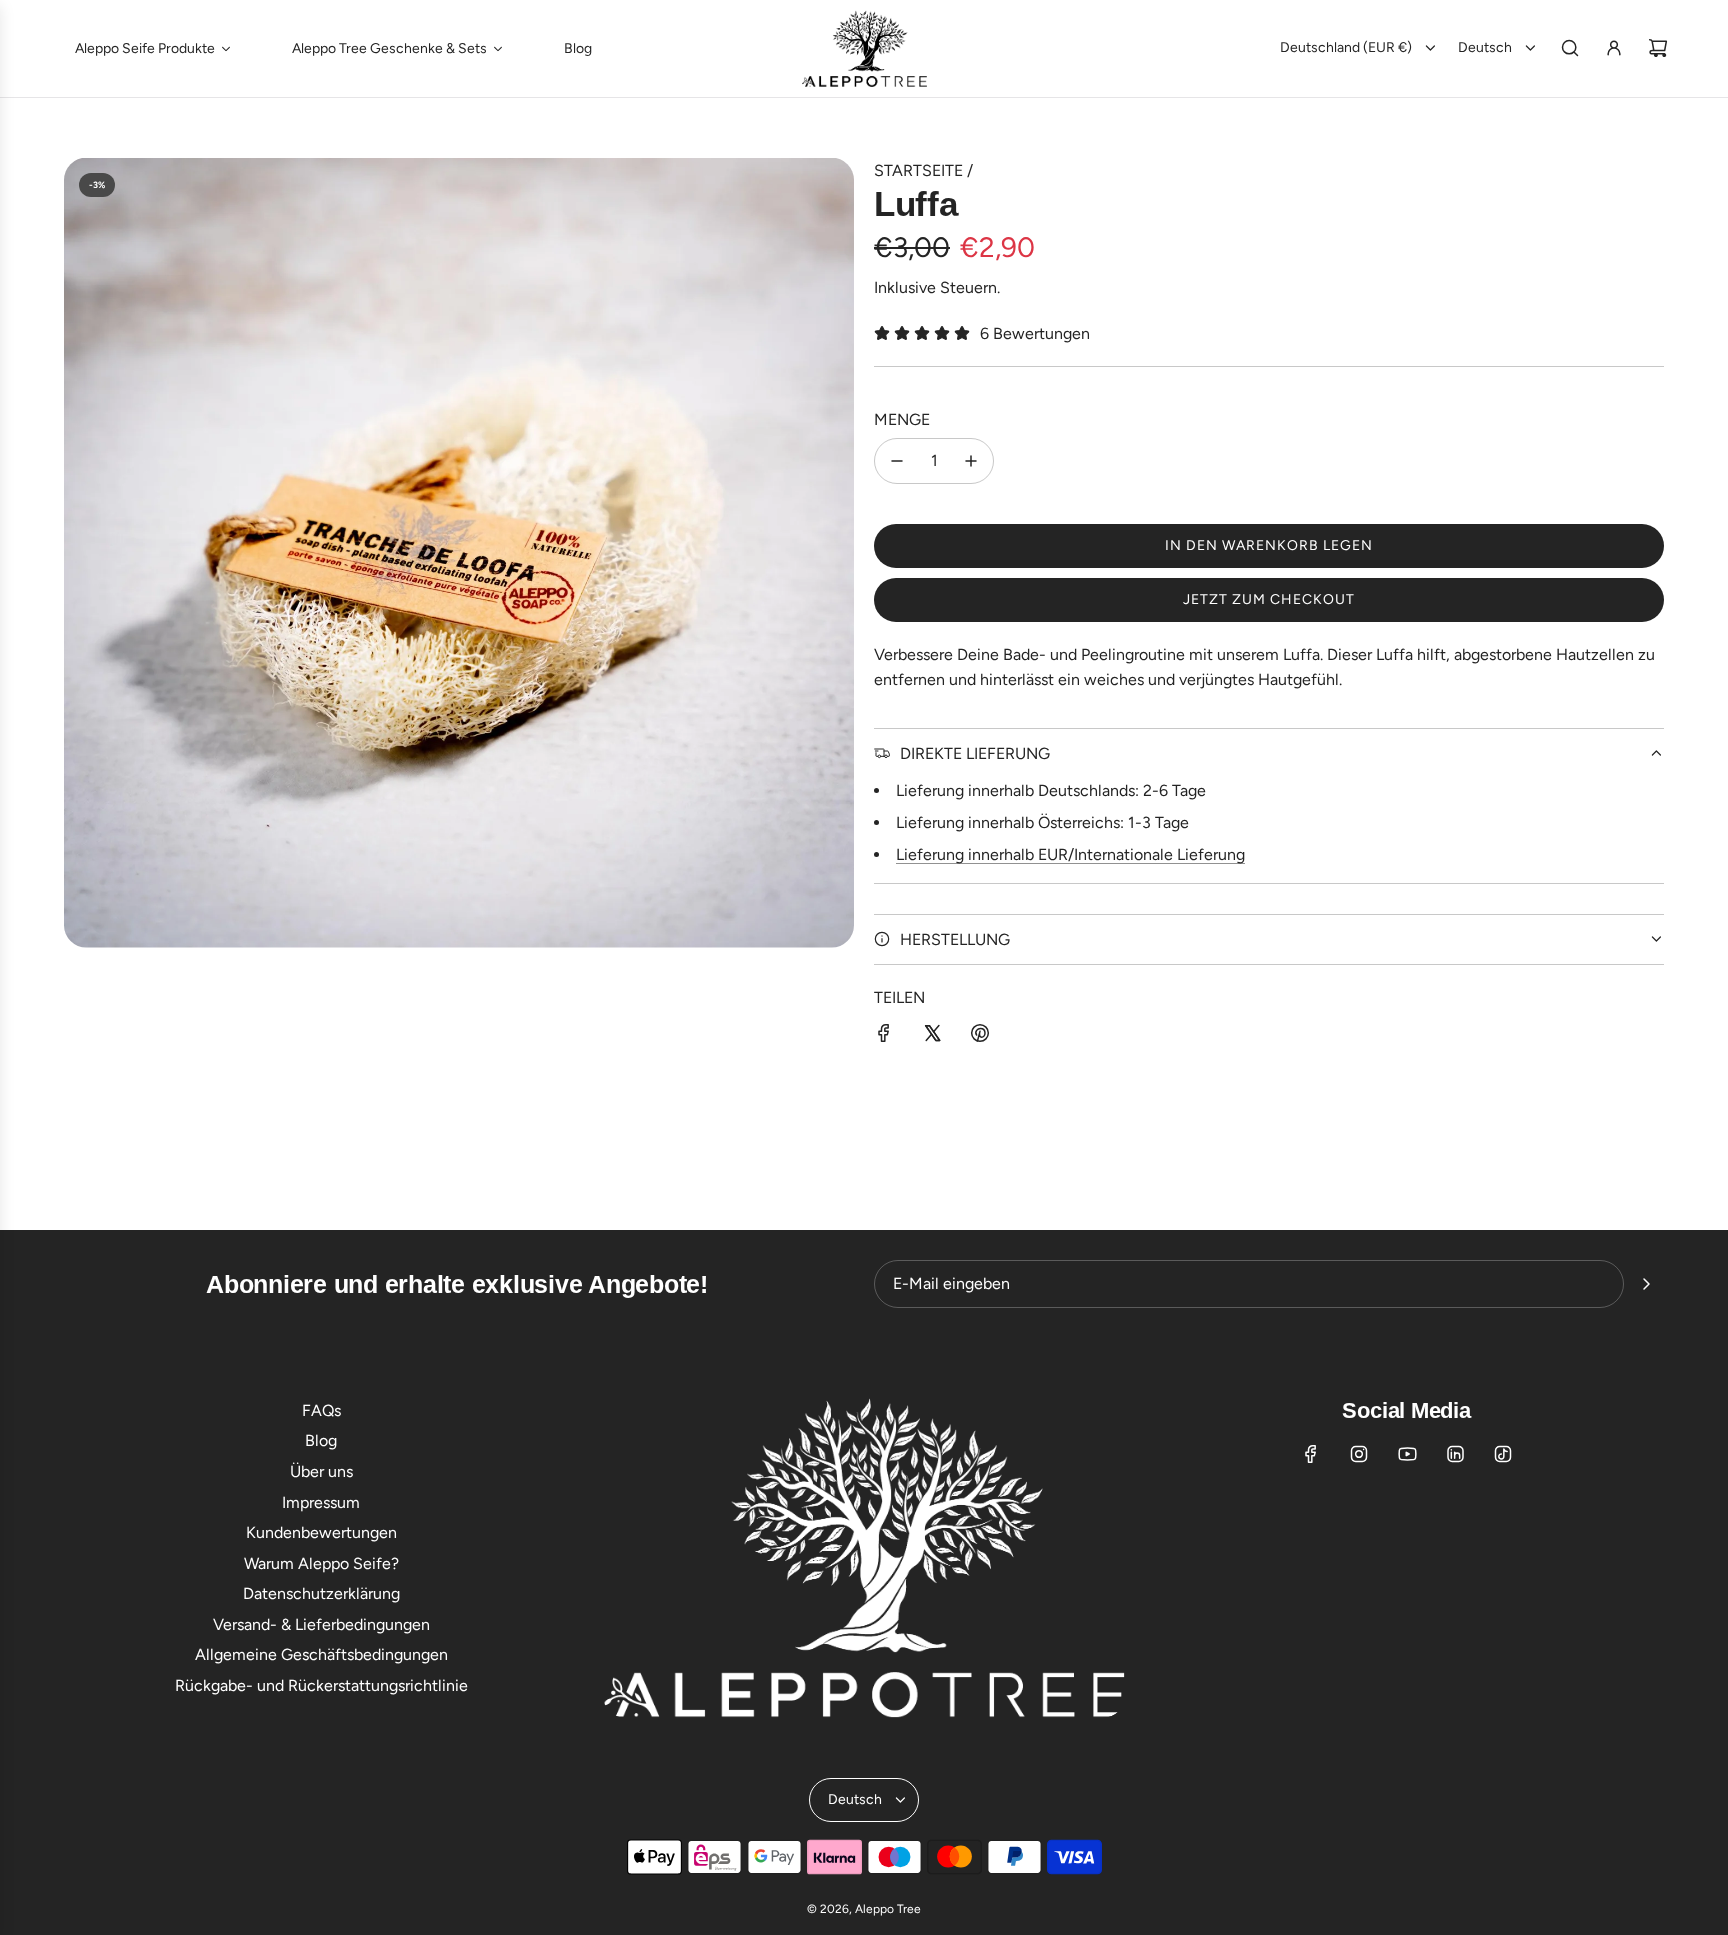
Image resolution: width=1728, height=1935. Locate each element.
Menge (902, 419)
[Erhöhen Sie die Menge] (971, 461)
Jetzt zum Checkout (1269, 599)
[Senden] (1646, 1284)
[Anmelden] (1614, 48)
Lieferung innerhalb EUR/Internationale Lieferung (1070, 854)
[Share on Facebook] (884, 1037)
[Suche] (1570, 48)
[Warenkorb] (1658, 48)
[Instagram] (1359, 1454)
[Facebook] (1311, 1454)
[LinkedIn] (1455, 1454)
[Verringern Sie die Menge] (897, 461)
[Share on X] (932, 1037)
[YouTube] (1407, 1454)
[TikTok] (1503, 1454)
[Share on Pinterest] (980, 1037)
